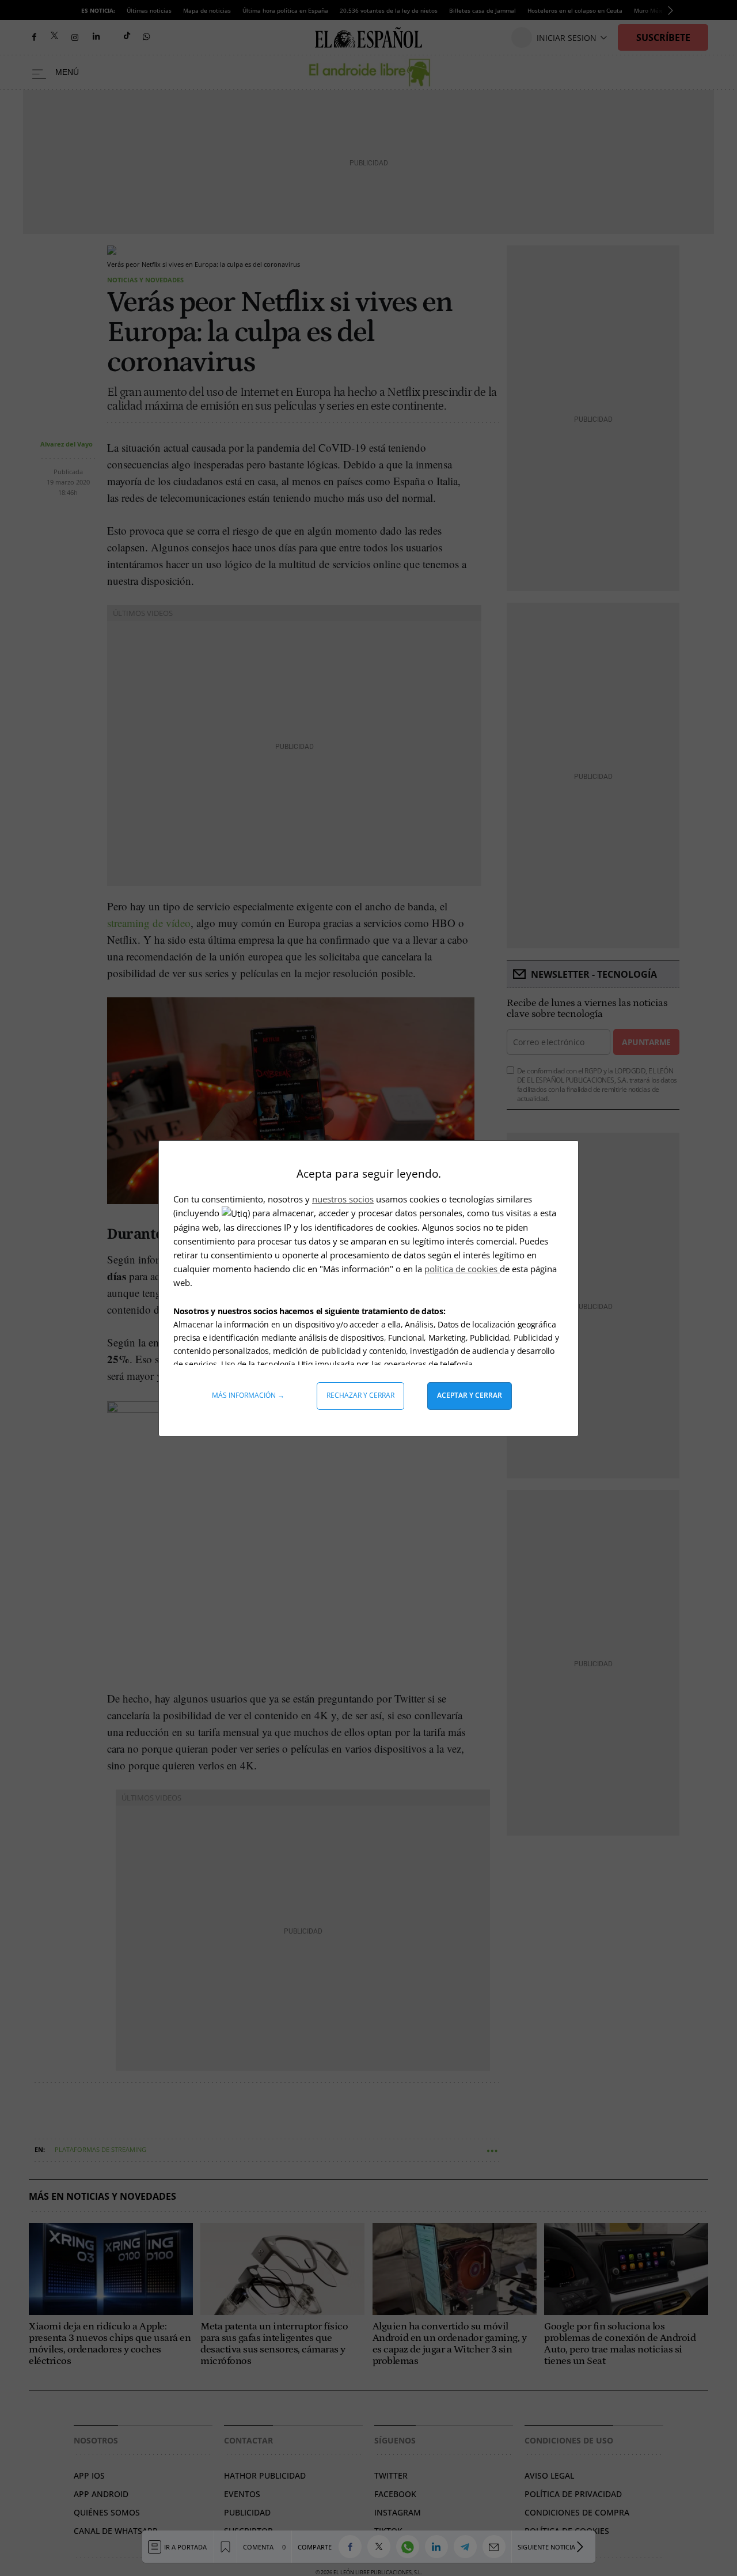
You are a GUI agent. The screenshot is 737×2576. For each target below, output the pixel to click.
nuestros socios (343, 1199)
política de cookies (462, 1269)
